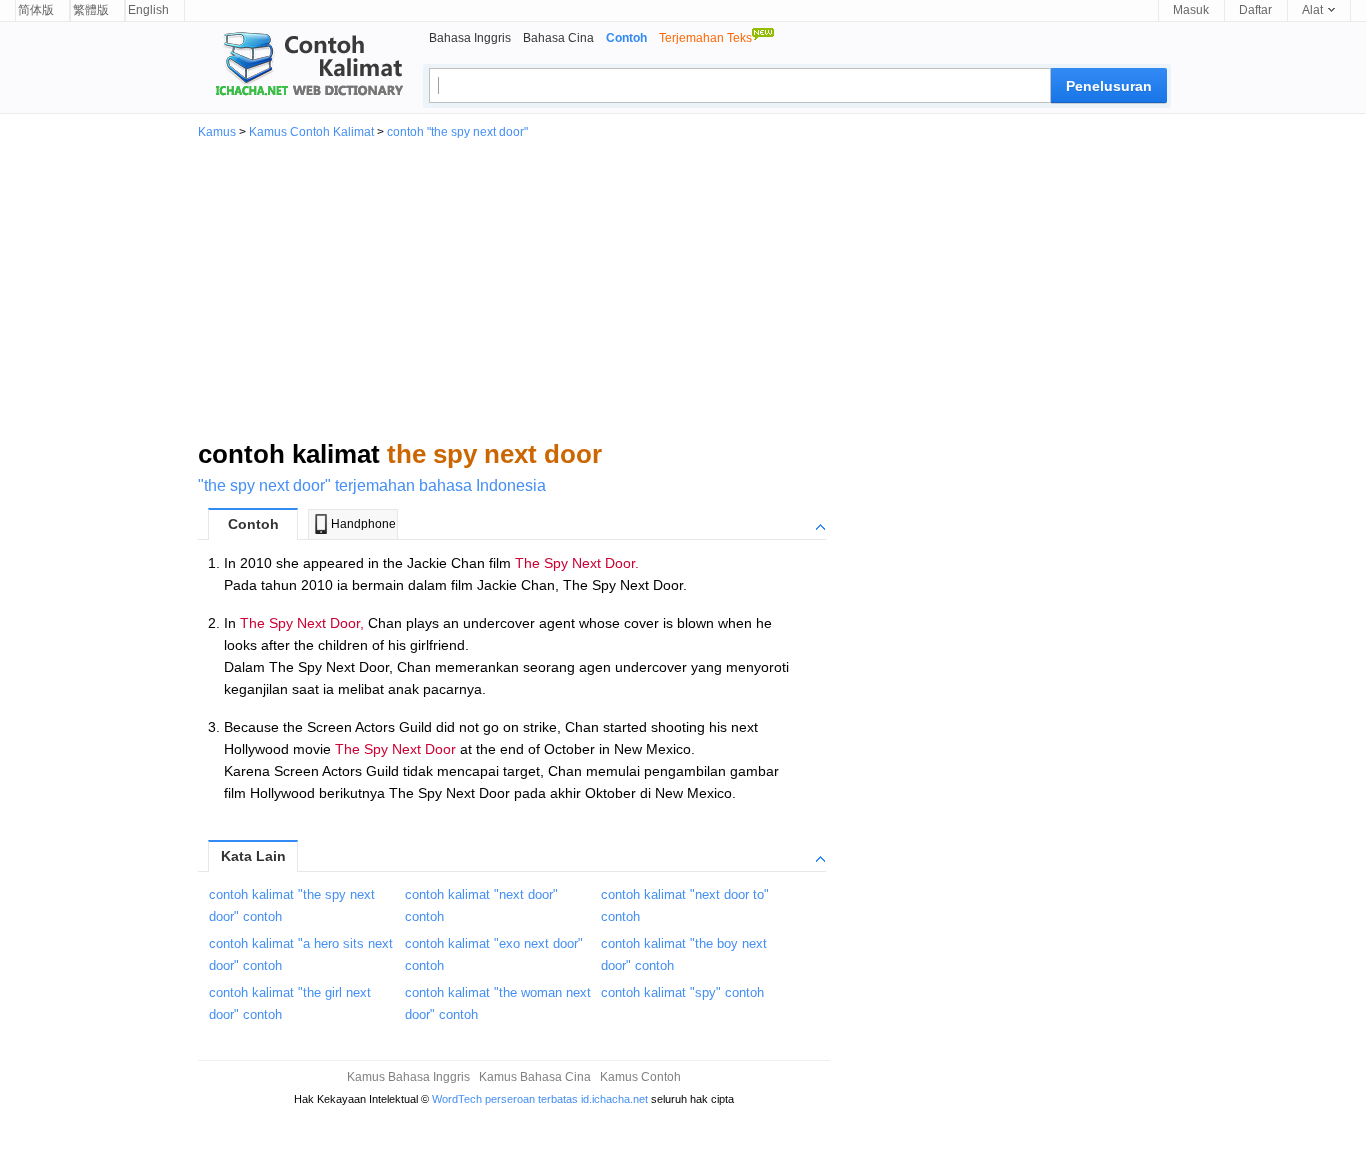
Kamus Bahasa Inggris (408, 1077)
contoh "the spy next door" (457, 132)
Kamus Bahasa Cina (535, 1077)
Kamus (217, 132)
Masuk (1191, 10)
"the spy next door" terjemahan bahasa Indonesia (372, 485)
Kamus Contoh (640, 1077)
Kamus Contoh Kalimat (311, 132)
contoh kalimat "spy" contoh (682, 992)
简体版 (36, 10)
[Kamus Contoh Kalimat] (301, 66)
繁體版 (91, 10)
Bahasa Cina (558, 38)
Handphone (363, 524)
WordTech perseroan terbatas (505, 1099)
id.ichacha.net (614, 1099)
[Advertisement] (683, 288)
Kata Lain (253, 856)
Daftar (1255, 10)
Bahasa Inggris (470, 38)
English (148, 10)
